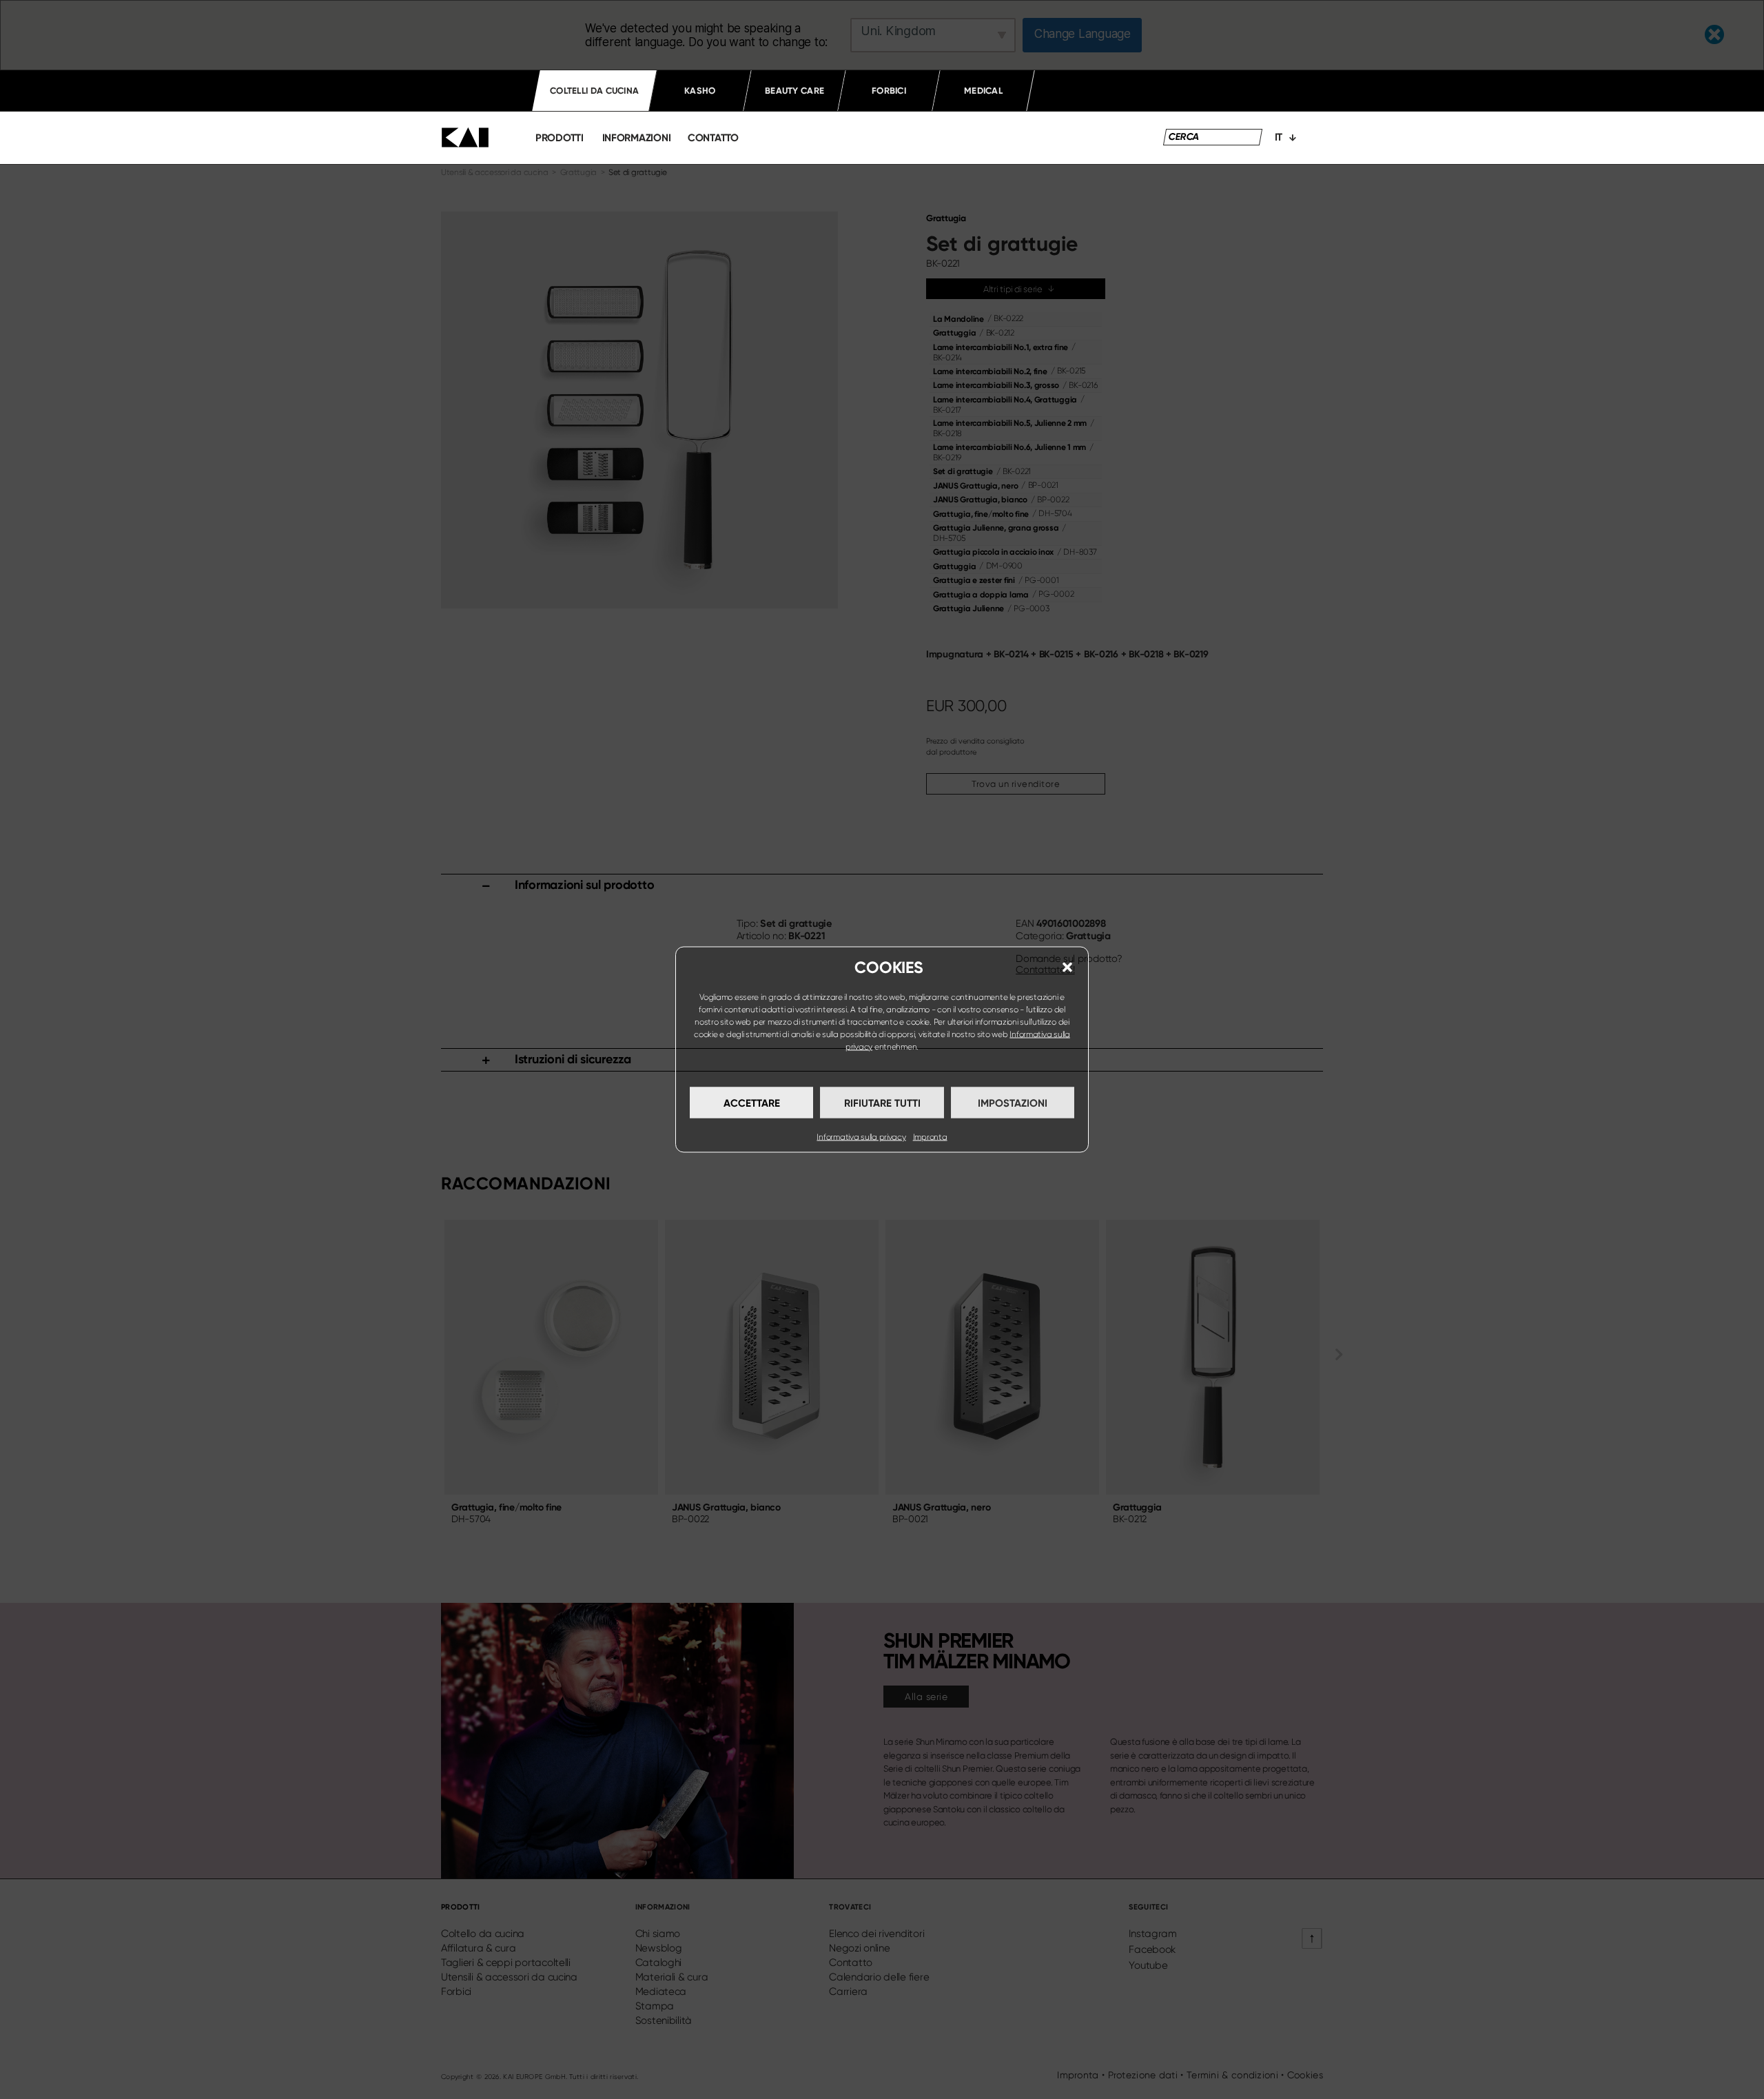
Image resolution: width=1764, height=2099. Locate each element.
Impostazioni (1013, 1103)
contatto (713, 138)
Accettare (752, 1103)
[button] (1067, 967)
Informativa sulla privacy (861, 1137)
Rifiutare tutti (882, 1103)
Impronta (930, 1137)
